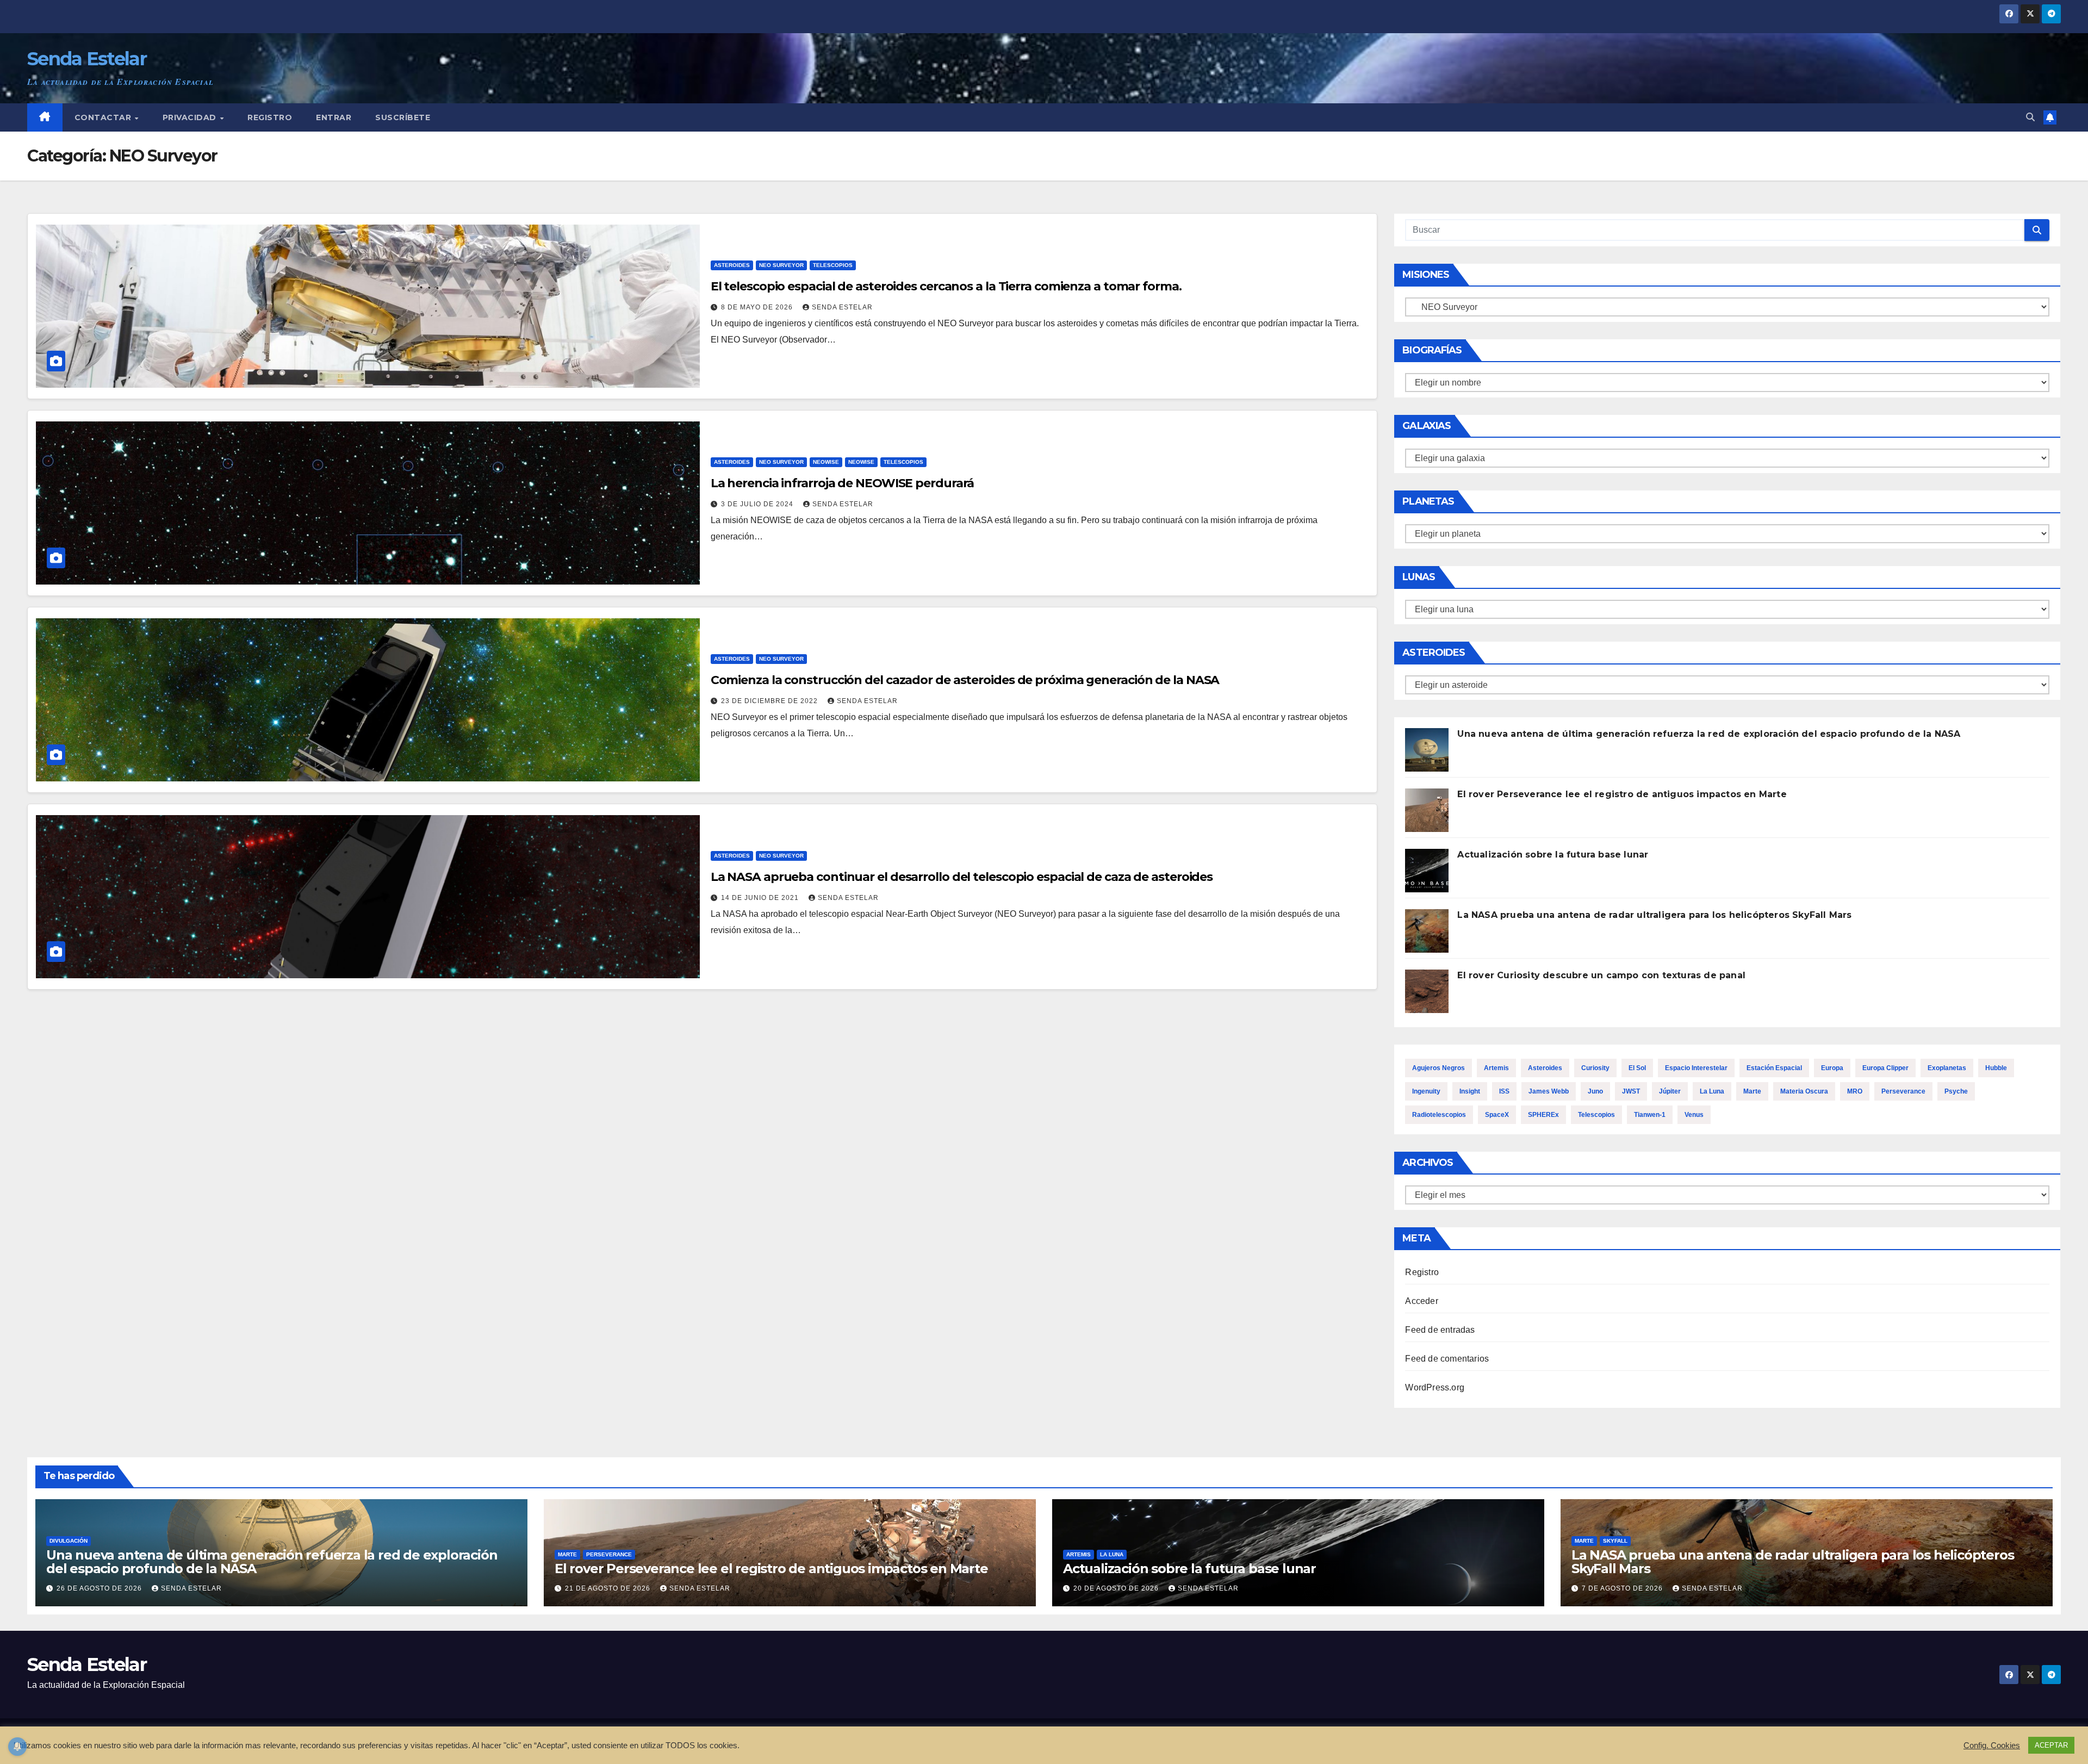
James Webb (1549, 1091)
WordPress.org (1435, 1387)
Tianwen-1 (1650, 1115)
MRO (1855, 1091)
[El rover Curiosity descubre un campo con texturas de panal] (1427, 991)
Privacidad (191, 117)
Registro (270, 117)
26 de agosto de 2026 (100, 1588)
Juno (1595, 1091)
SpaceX (1497, 1115)
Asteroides (732, 265)
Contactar (104, 117)
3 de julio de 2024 (758, 504)
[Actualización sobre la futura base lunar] (1427, 871)
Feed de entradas (1440, 1330)
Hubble (1996, 1068)
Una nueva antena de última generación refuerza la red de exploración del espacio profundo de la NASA (1709, 734)
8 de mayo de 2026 (758, 307)
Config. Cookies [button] (1992, 1746)
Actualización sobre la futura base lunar (1553, 855)
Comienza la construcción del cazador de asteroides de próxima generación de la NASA (965, 680)
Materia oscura (1804, 1091)
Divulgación (69, 1541)
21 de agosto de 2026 (609, 1588)
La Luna (1712, 1091)
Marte (1752, 1091)
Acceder (1421, 1301)
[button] (2030, 117)
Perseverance (1903, 1091)
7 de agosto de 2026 (1623, 1588)
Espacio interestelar (1696, 1068)
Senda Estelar (87, 59)
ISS (1504, 1091)
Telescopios (833, 265)
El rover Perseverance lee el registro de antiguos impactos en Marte (1622, 794)
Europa (1832, 1068)
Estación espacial (1774, 1068)
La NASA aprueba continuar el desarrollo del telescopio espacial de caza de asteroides (962, 877)
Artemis (1496, 1068)
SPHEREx (1543, 1115)
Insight (1470, 1091)
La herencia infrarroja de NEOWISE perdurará (843, 483)
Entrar (334, 117)
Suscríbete (403, 117)
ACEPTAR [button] (2051, 1745)
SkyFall (1615, 1541)
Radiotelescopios (1439, 1115)
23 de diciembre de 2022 (770, 701)
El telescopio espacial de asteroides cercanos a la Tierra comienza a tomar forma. (946, 286)
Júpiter (1670, 1091)
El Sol (1637, 1068)
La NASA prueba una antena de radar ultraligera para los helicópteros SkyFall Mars (1654, 915)
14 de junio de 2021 (761, 898)
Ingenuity (1426, 1091)
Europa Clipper (1885, 1068)
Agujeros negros (1438, 1068)
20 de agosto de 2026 (1117, 1588)
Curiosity (1595, 1068)
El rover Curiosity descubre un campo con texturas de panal (1601, 975)
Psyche (1956, 1091)
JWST (1631, 1091)
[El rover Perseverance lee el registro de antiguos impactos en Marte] (1427, 810)
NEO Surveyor (781, 265)
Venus (1694, 1115)
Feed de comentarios (1447, 1359)
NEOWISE (826, 462)
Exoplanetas (1947, 1068)
